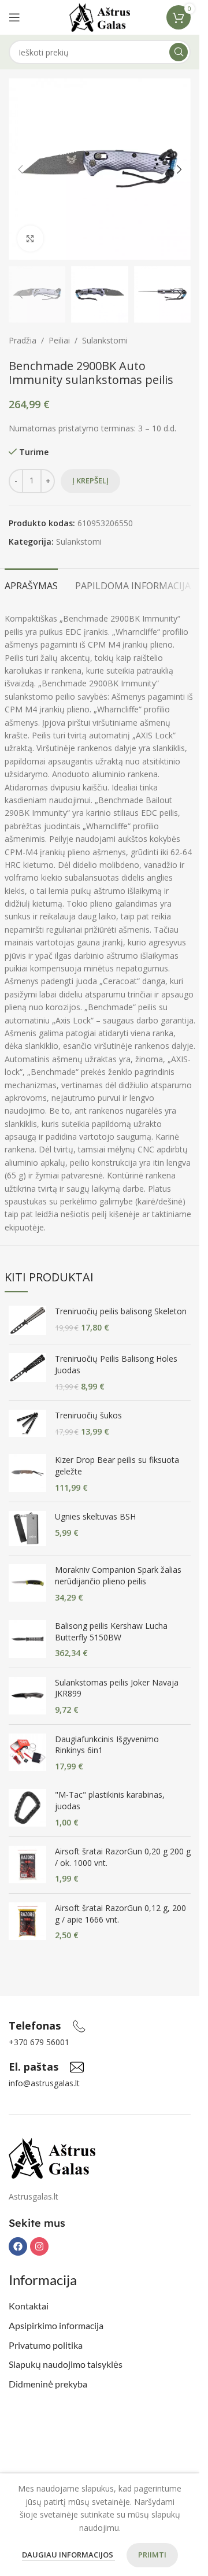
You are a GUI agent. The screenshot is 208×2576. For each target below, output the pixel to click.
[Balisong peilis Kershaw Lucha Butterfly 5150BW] (27, 1640)
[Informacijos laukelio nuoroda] (47, 2026)
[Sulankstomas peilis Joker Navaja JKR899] (27, 1696)
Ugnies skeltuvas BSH (95, 1516)
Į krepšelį (90, 481)
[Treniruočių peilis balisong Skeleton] (27, 1320)
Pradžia (23, 340)
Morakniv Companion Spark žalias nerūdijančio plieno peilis (118, 1575)
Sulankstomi (105, 340)
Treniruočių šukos (88, 1415)
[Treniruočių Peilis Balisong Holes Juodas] (27, 1372)
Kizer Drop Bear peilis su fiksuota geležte (117, 1466)
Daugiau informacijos (68, 2555)
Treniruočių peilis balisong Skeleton (121, 1311)
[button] (20, 169)
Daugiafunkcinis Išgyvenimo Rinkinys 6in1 (107, 1745)
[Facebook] (18, 2246)
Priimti (152, 2555)
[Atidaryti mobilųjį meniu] (14, 17)
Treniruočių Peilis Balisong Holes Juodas (116, 1364)
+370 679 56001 (39, 2042)
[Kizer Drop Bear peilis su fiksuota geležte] (27, 1474)
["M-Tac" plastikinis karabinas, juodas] (27, 1808)
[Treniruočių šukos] (27, 1423)
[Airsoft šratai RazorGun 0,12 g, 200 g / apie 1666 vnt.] (27, 1922)
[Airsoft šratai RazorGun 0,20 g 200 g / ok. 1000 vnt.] (27, 1865)
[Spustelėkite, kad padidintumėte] (30, 239)
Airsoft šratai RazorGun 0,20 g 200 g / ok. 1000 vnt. (123, 1857)
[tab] (31, 585)
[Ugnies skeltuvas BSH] (27, 1529)
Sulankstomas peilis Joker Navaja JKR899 (117, 1688)
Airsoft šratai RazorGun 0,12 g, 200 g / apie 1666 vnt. (120, 1914)
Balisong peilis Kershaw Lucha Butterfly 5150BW (111, 1631)
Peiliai (59, 340)
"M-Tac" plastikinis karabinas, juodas (110, 1800)
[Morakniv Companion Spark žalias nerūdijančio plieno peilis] (27, 1583)
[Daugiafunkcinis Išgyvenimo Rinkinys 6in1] (27, 1753)
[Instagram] (39, 2246)
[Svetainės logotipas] (100, 16)
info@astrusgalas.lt (44, 2083)
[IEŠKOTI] (179, 52)
